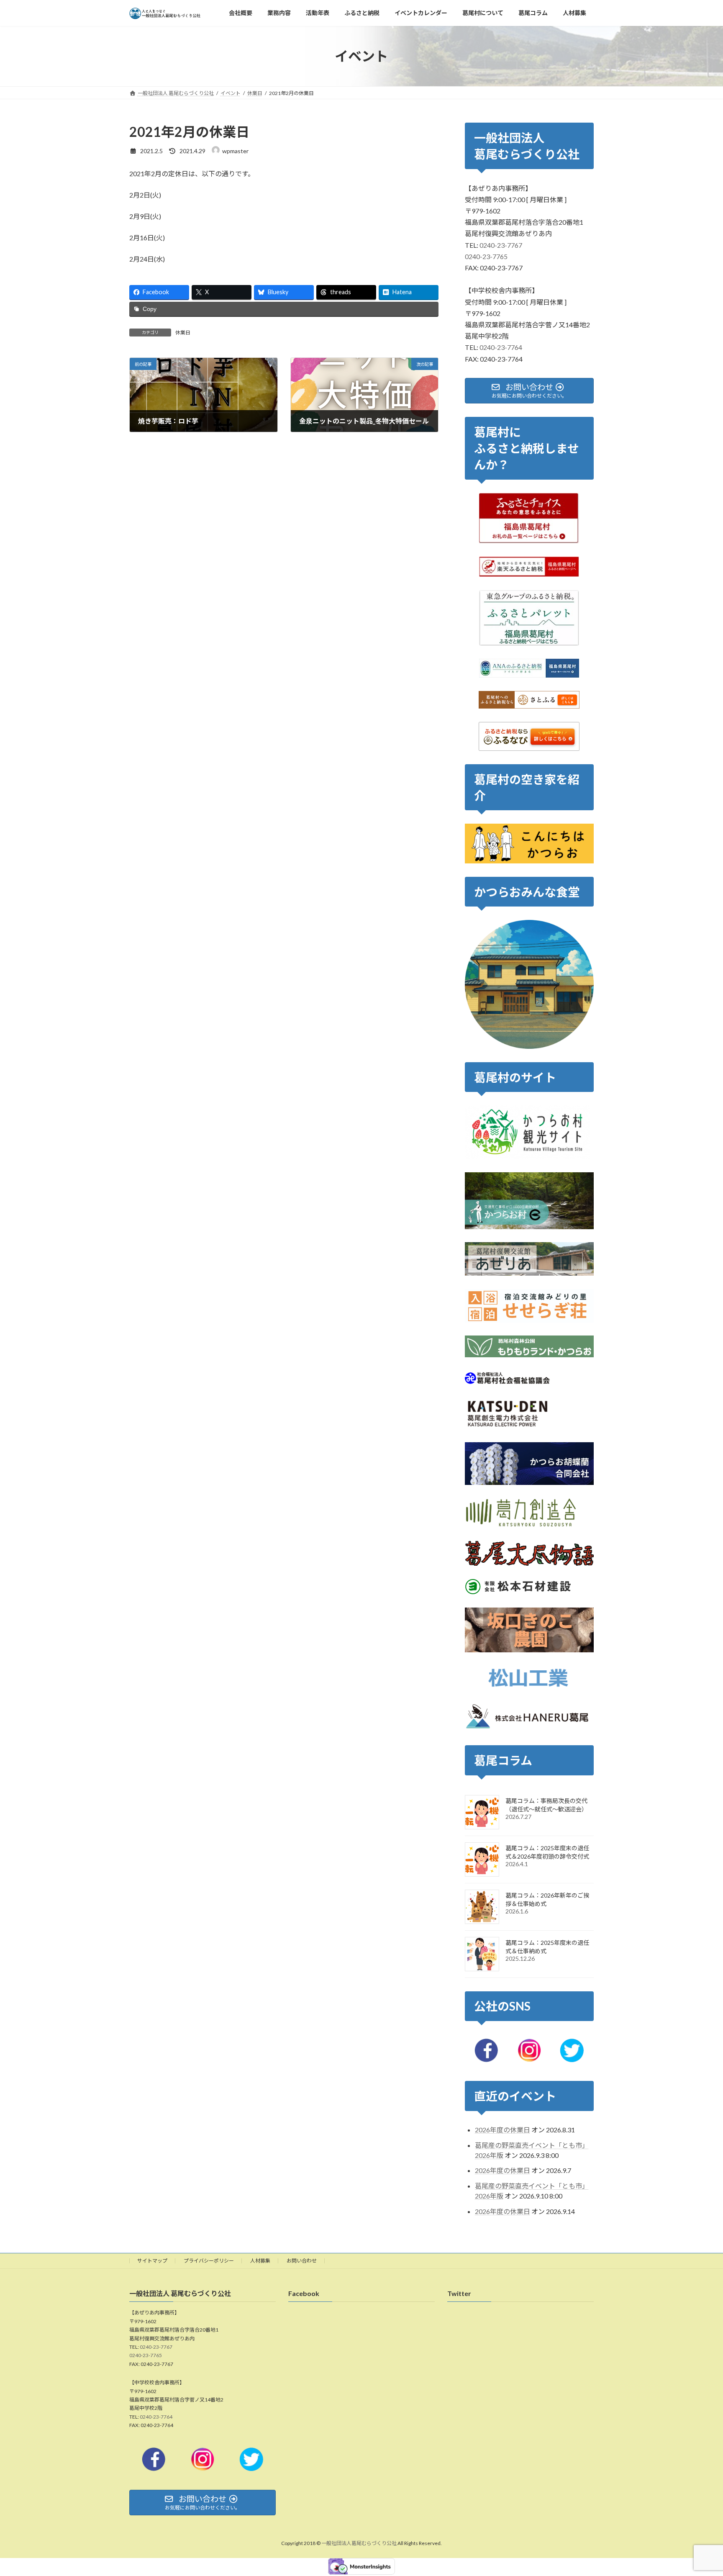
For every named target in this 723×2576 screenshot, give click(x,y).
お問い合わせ (302, 2261)
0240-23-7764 (501, 348)
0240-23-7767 (501, 245)
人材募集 (260, 2261)
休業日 (183, 333)
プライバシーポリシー (209, 2261)
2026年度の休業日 (503, 2130)
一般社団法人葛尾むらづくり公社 (359, 2544)
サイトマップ (152, 2261)
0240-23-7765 (486, 256)
